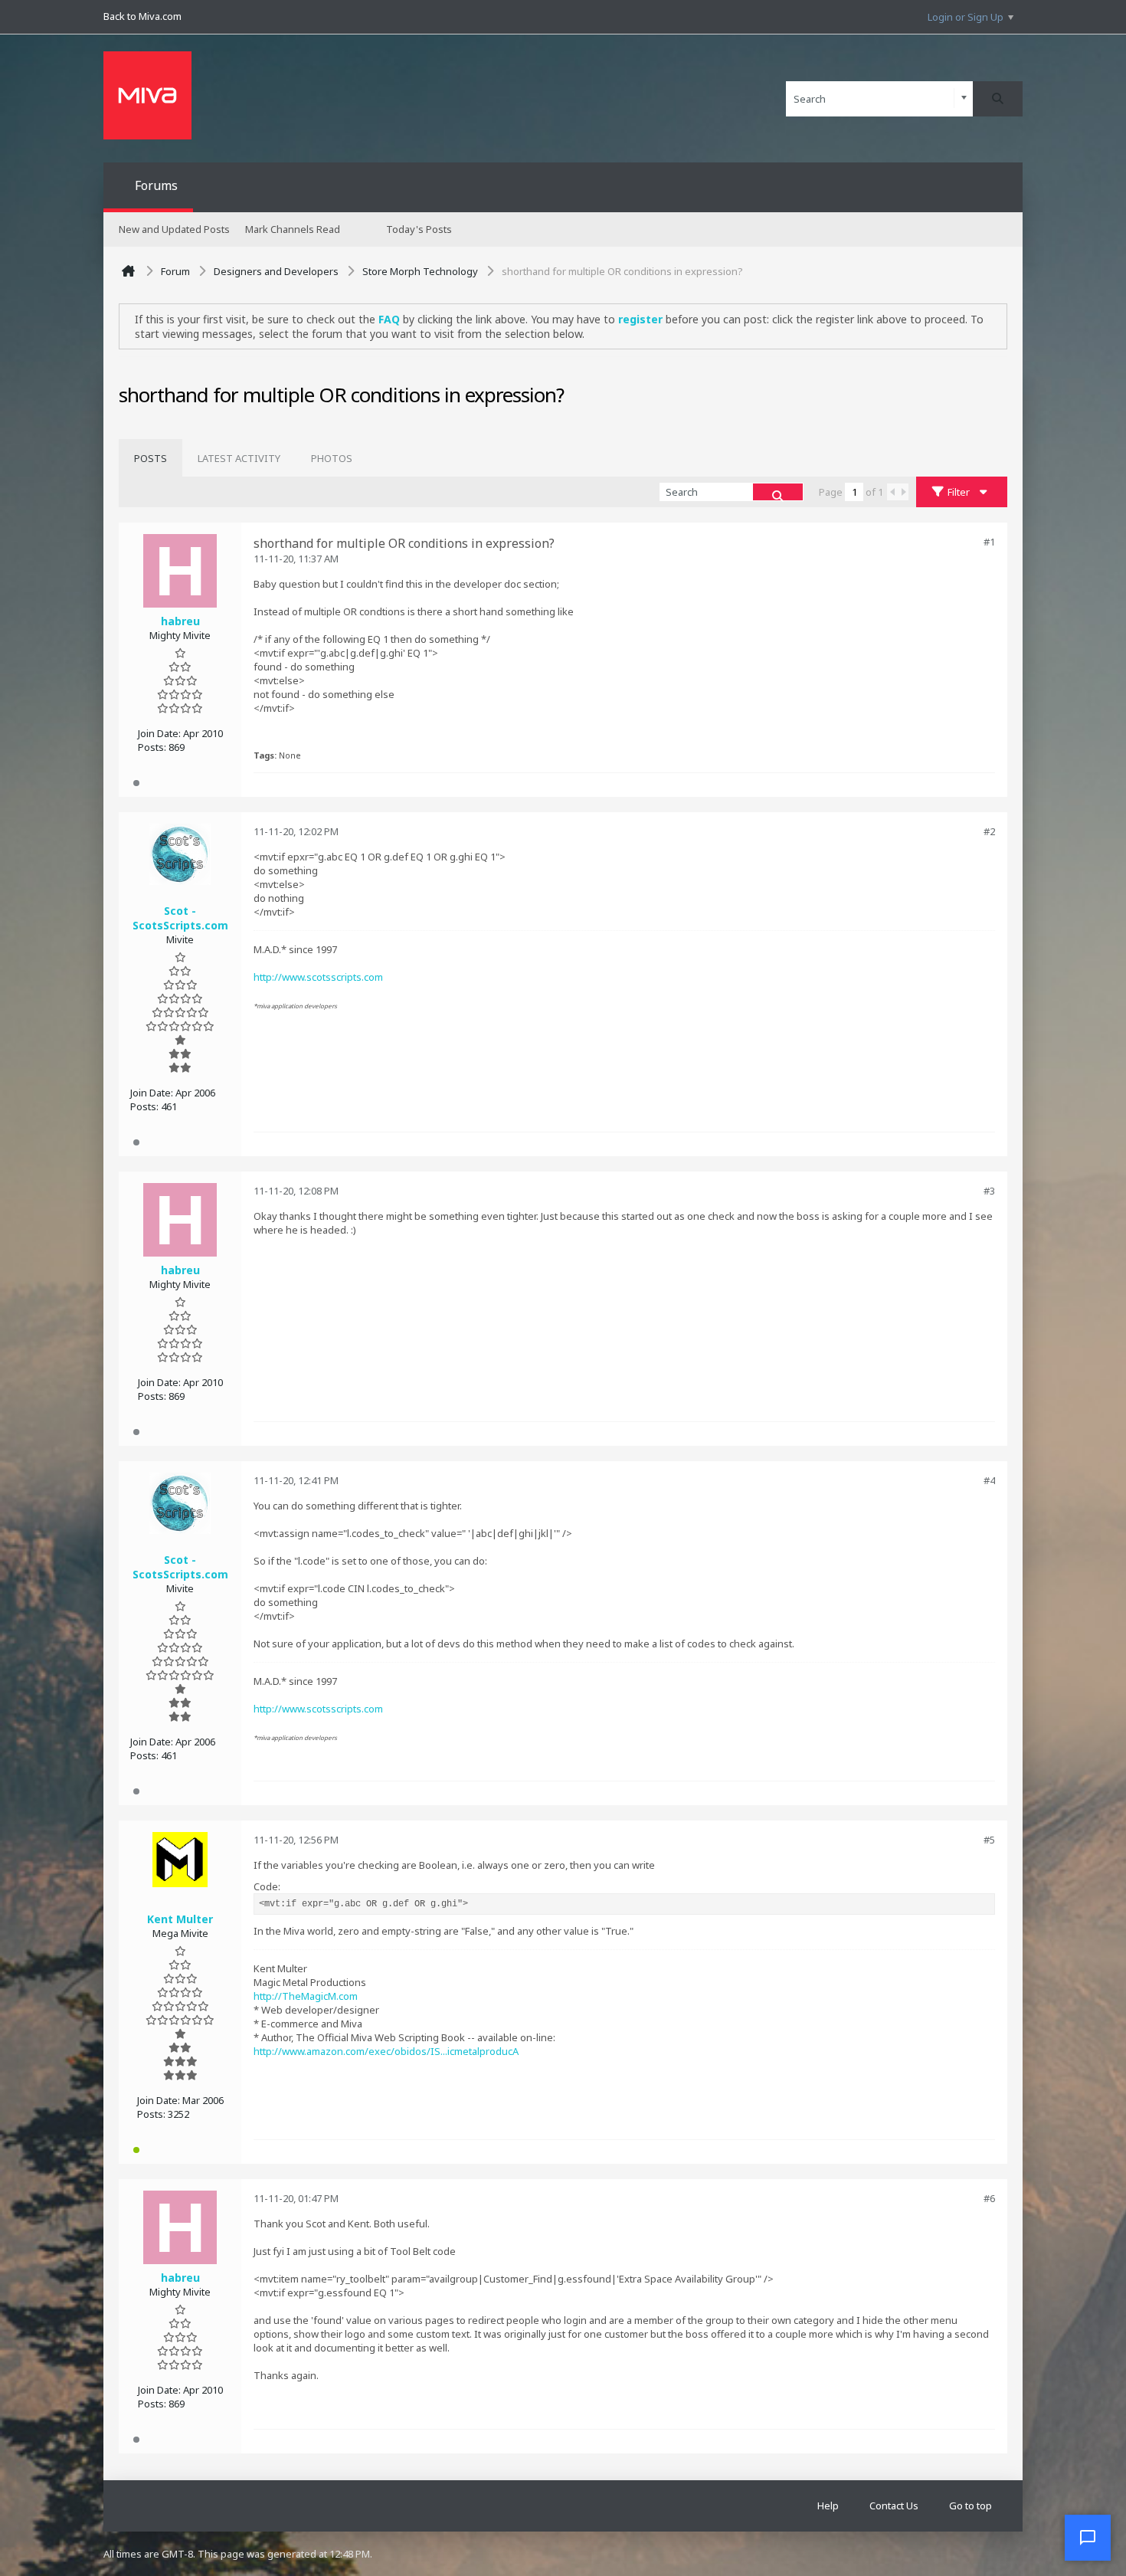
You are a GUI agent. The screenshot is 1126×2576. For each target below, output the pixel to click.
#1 (989, 542)
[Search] (998, 99)
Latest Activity (239, 458)
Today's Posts (419, 229)
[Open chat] (1088, 2538)
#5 (989, 1840)
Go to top (971, 2506)
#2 (989, 831)
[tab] (151, 458)
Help (828, 2506)
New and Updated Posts (174, 229)
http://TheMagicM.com (306, 1996)
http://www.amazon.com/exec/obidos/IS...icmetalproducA (386, 2051)
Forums (156, 185)
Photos (332, 458)
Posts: (152, 747)
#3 (989, 1191)
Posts (151, 458)
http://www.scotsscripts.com (318, 977)
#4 (989, 1480)
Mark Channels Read (293, 229)
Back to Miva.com (142, 16)
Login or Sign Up (966, 17)
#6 (989, 2198)
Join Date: (159, 733)
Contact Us (894, 2506)
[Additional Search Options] (964, 98)
